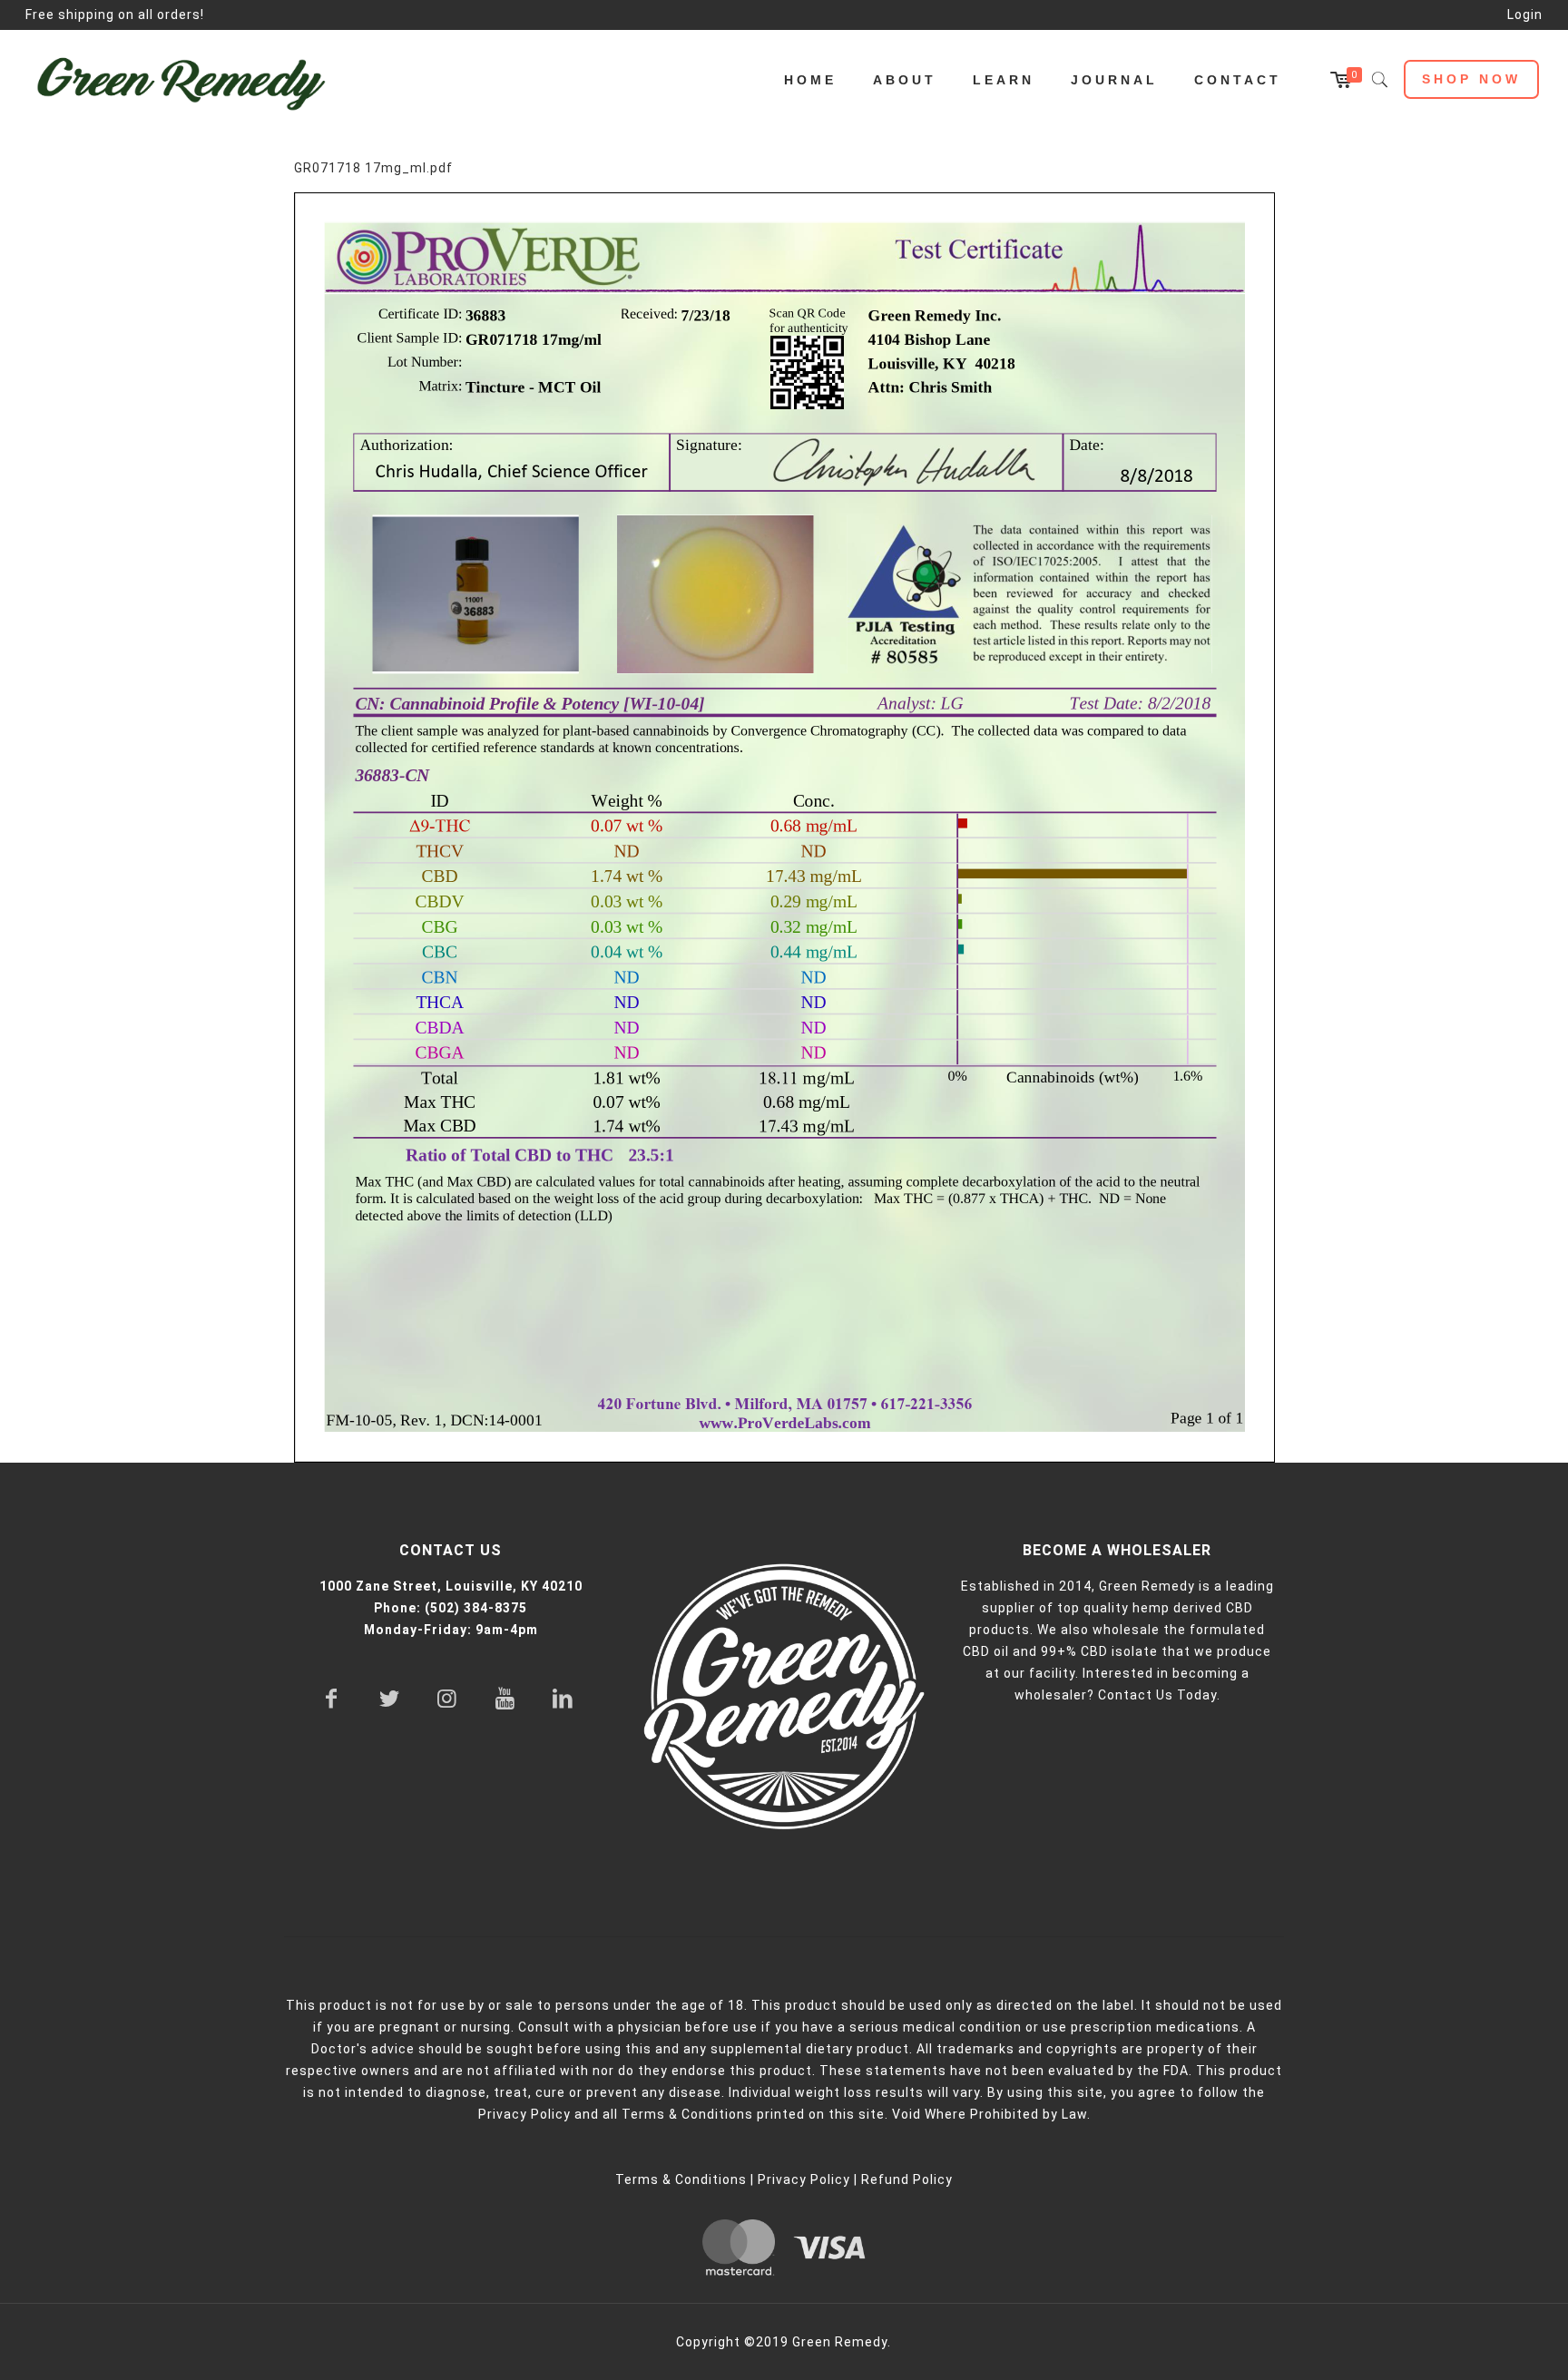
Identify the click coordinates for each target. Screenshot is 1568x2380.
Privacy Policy (804, 2179)
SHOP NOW (1471, 79)
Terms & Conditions (681, 2179)
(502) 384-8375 (476, 1608)
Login (1525, 15)
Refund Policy (907, 2179)
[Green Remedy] (190, 80)
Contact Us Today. (1159, 1695)
